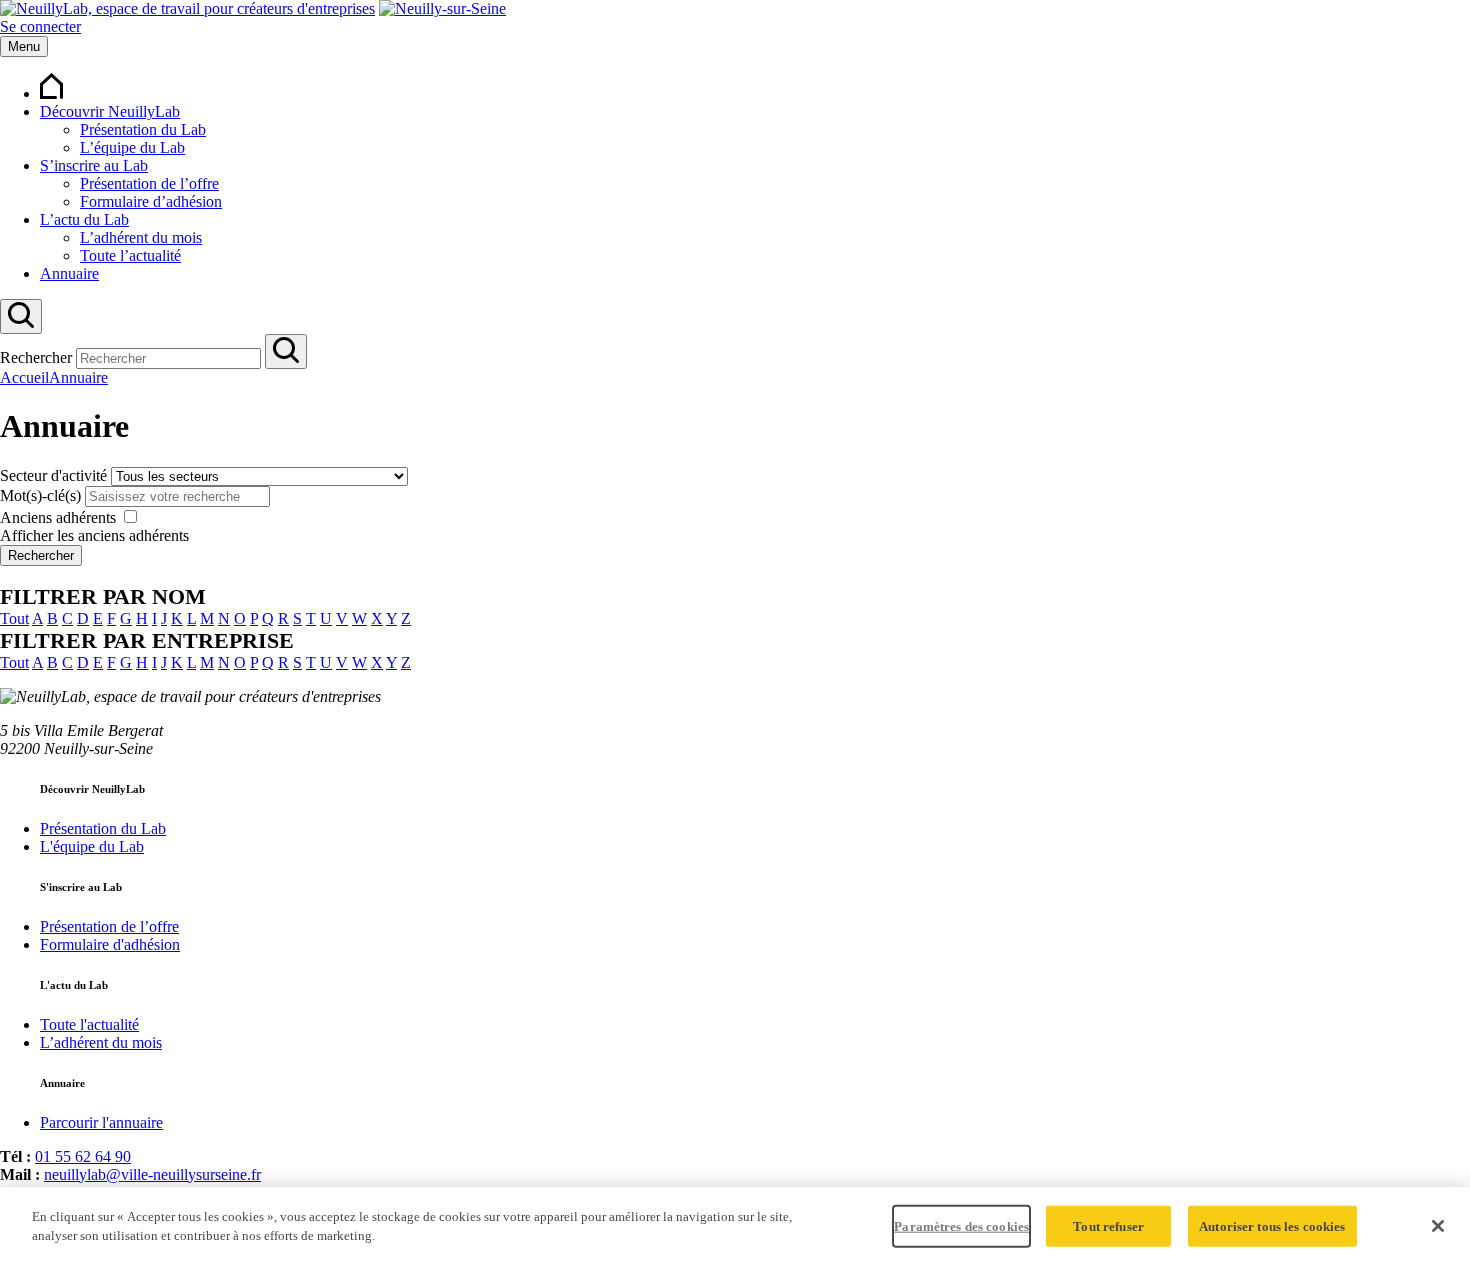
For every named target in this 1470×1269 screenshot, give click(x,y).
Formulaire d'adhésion (110, 944)
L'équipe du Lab (92, 846)
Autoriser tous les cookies (1272, 1226)
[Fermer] (1438, 1226)
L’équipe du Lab (132, 147)
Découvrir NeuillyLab (110, 111)
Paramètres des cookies (961, 1226)
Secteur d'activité (53, 475)
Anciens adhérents (58, 517)
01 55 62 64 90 (83, 1156)
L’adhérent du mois (141, 237)
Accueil (24, 377)
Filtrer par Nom (103, 596)
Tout (14, 618)
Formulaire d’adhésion (151, 201)
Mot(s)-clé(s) (40, 495)
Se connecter (40, 26)
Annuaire (69, 273)
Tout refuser (1108, 1226)
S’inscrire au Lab (94, 165)
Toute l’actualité (130, 255)
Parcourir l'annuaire (101, 1122)
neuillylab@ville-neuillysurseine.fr (152, 1174)
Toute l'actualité (89, 1024)
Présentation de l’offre (149, 183)
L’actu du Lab (84, 219)
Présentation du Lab (143, 129)
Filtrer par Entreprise (147, 640)
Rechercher (36, 357)
